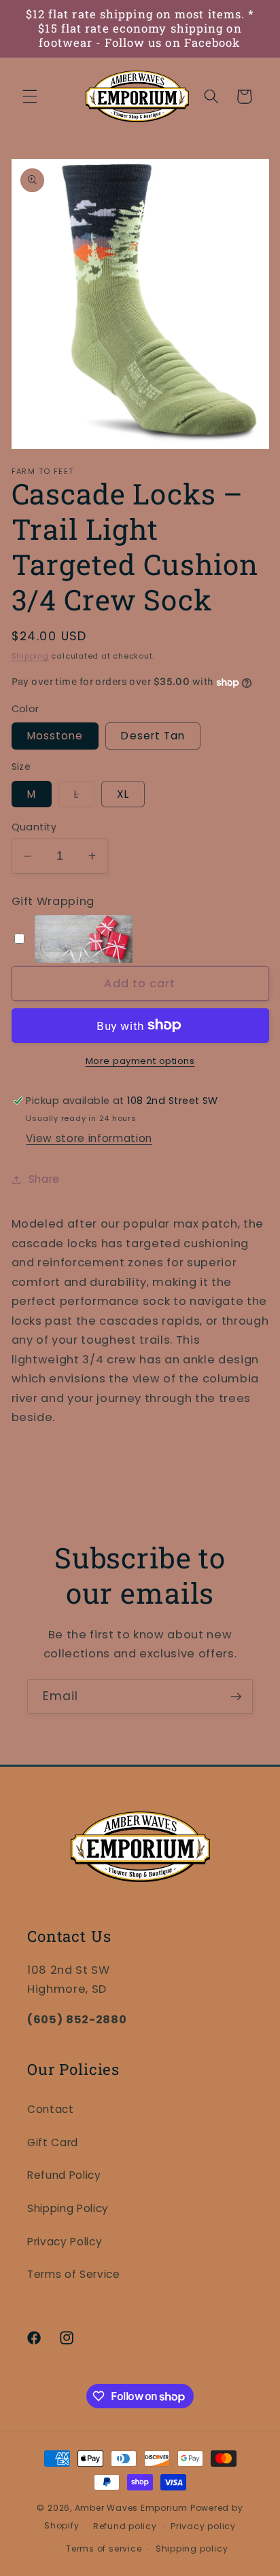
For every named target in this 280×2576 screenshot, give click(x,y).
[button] (30, 96)
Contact (51, 2109)
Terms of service (104, 2549)
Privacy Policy (65, 2242)
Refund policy (125, 2526)
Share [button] (44, 1179)
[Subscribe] (236, 1697)
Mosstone (55, 736)
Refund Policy (64, 2175)
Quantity (34, 827)
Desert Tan (153, 736)
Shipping (30, 656)
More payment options (140, 1061)
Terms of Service (74, 2274)
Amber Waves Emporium (131, 2508)
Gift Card (53, 2142)
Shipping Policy (68, 2208)
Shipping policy (192, 2549)
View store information (89, 1138)
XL (123, 794)
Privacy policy (203, 2526)
